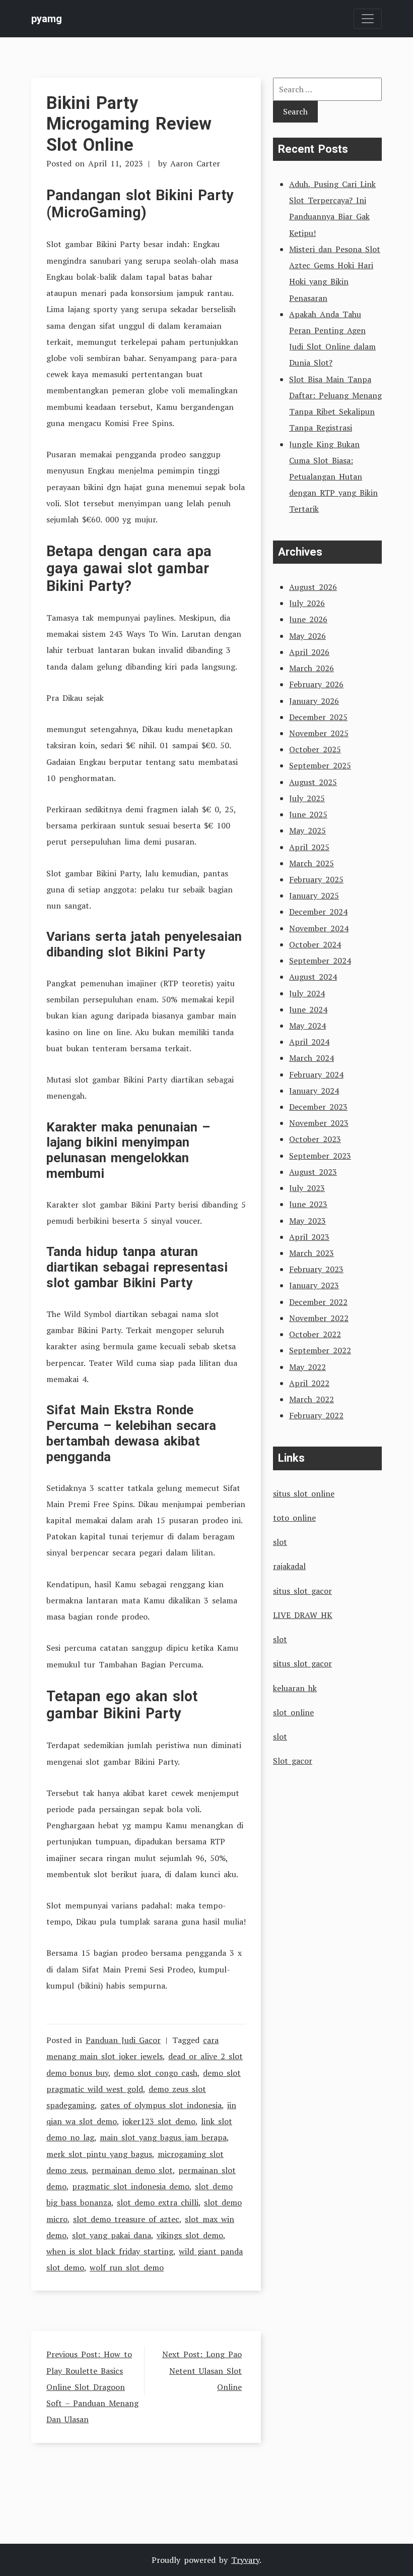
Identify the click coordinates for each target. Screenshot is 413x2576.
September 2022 (320, 1350)
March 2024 (312, 1058)
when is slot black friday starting (110, 2251)
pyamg (47, 19)
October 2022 (315, 1334)
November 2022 (319, 1318)
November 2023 (319, 1123)
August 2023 (313, 1172)
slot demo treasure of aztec (126, 2219)
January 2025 (314, 895)
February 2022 (316, 1415)
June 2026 (308, 619)
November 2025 (319, 733)
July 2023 (307, 1188)
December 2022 (318, 1302)
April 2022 (309, 1383)
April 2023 (309, 1237)
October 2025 (315, 749)
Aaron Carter (195, 163)
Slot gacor (293, 1761)
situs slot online (304, 1493)
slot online (293, 1712)
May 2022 (307, 1367)
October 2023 (315, 1139)
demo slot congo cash (156, 2073)
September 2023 (320, 1156)
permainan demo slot (132, 2170)
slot (280, 1542)
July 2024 (307, 993)
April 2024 (309, 1042)
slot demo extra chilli (158, 2202)
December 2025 (318, 717)
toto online (294, 1518)
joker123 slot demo (159, 2121)
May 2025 (307, 830)
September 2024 (320, 961)
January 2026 (314, 701)
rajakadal (289, 1566)
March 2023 (312, 1253)
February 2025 (316, 879)
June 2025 (308, 814)
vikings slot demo (190, 2235)
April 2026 (309, 652)
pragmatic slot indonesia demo (131, 2186)
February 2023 (316, 1269)
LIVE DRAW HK (303, 1615)
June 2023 (308, 1204)
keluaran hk (295, 1688)
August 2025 (313, 782)
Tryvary (245, 2560)
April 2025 (309, 847)
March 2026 (312, 668)
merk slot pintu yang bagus (99, 2154)
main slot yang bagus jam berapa (163, 2137)
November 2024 (319, 928)
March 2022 (312, 1399)
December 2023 (318, 1107)
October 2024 (315, 944)
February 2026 (316, 684)
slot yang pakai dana (112, 2235)
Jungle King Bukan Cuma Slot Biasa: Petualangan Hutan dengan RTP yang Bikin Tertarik (333, 477)
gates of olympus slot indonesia (161, 2105)
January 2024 (314, 1091)
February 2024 (316, 1074)
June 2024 (308, 1009)
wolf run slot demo (127, 2267)
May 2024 (307, 1026)
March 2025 (312, 863)
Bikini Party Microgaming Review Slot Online (129, 124)
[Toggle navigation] (368, 19)
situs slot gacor (302, 1591)
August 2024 (313, 977)
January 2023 (314, 1285)
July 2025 (307, 798)
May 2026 (307, 636)
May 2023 (307, 1221)
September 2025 (320, 765)
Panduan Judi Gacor (123, 2040)
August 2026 (313, 587)
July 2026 (307, 603)
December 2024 (318, 912)
